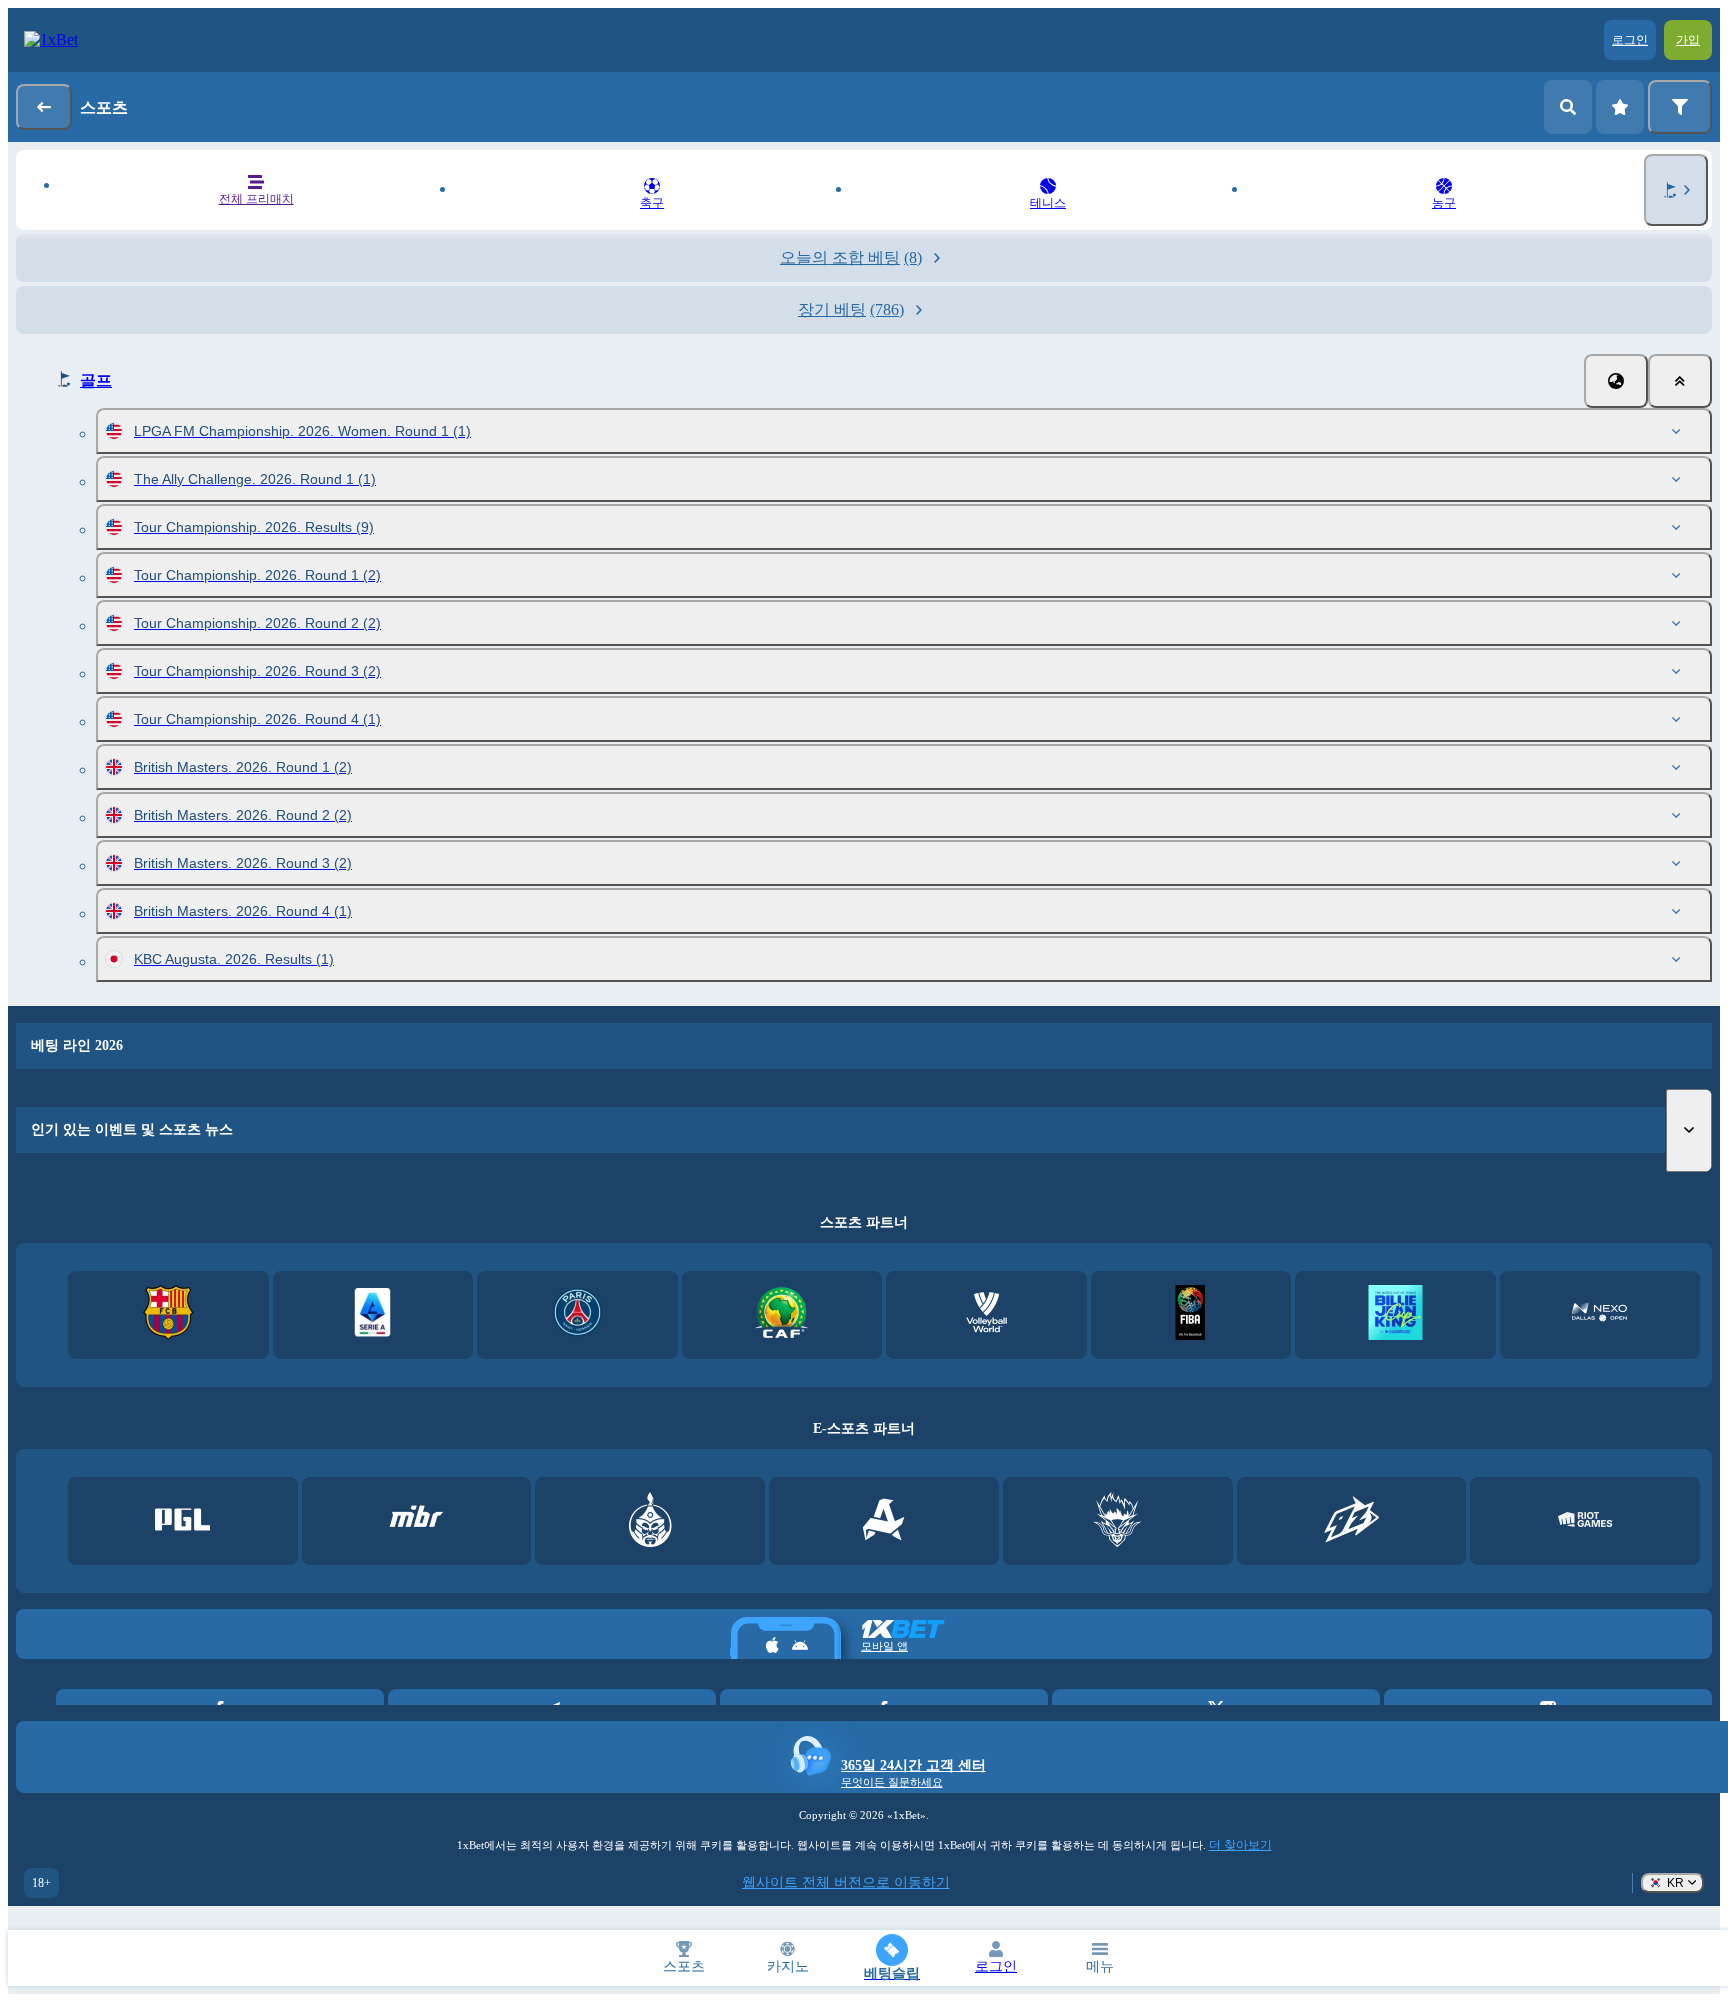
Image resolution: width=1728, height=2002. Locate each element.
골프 (96, 380)
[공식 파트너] (182, 1521)
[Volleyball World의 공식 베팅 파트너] (986, 1314)
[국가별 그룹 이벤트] (1616, 381)
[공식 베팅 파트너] (1395, 1314)
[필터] (1680, 107)
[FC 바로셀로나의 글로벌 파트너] (168, 1314)
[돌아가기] (44, 107)
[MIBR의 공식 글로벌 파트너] (416, 1521)
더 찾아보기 (1240, 1845)
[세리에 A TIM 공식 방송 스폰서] (372, 1314)
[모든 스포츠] (1676, 190)
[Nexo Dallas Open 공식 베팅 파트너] (1599, 1314)
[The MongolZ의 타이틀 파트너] (650, 1521)
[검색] (1568, 107)
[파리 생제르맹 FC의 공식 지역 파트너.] (577, 1314)
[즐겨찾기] (1620, 107)
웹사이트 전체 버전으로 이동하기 (846, 1882)
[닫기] (1680, 381)
